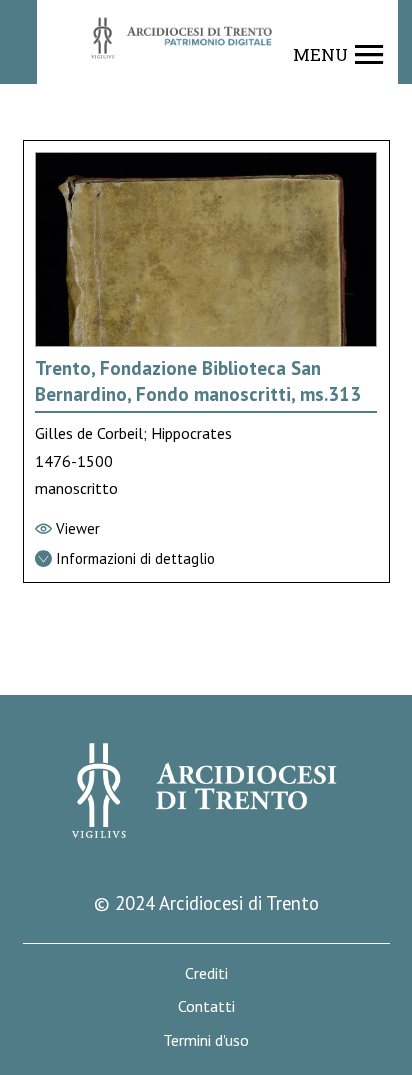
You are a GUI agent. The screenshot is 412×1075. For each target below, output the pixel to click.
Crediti (206, 973)
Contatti (206, 1006)
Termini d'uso (206, 1040)
